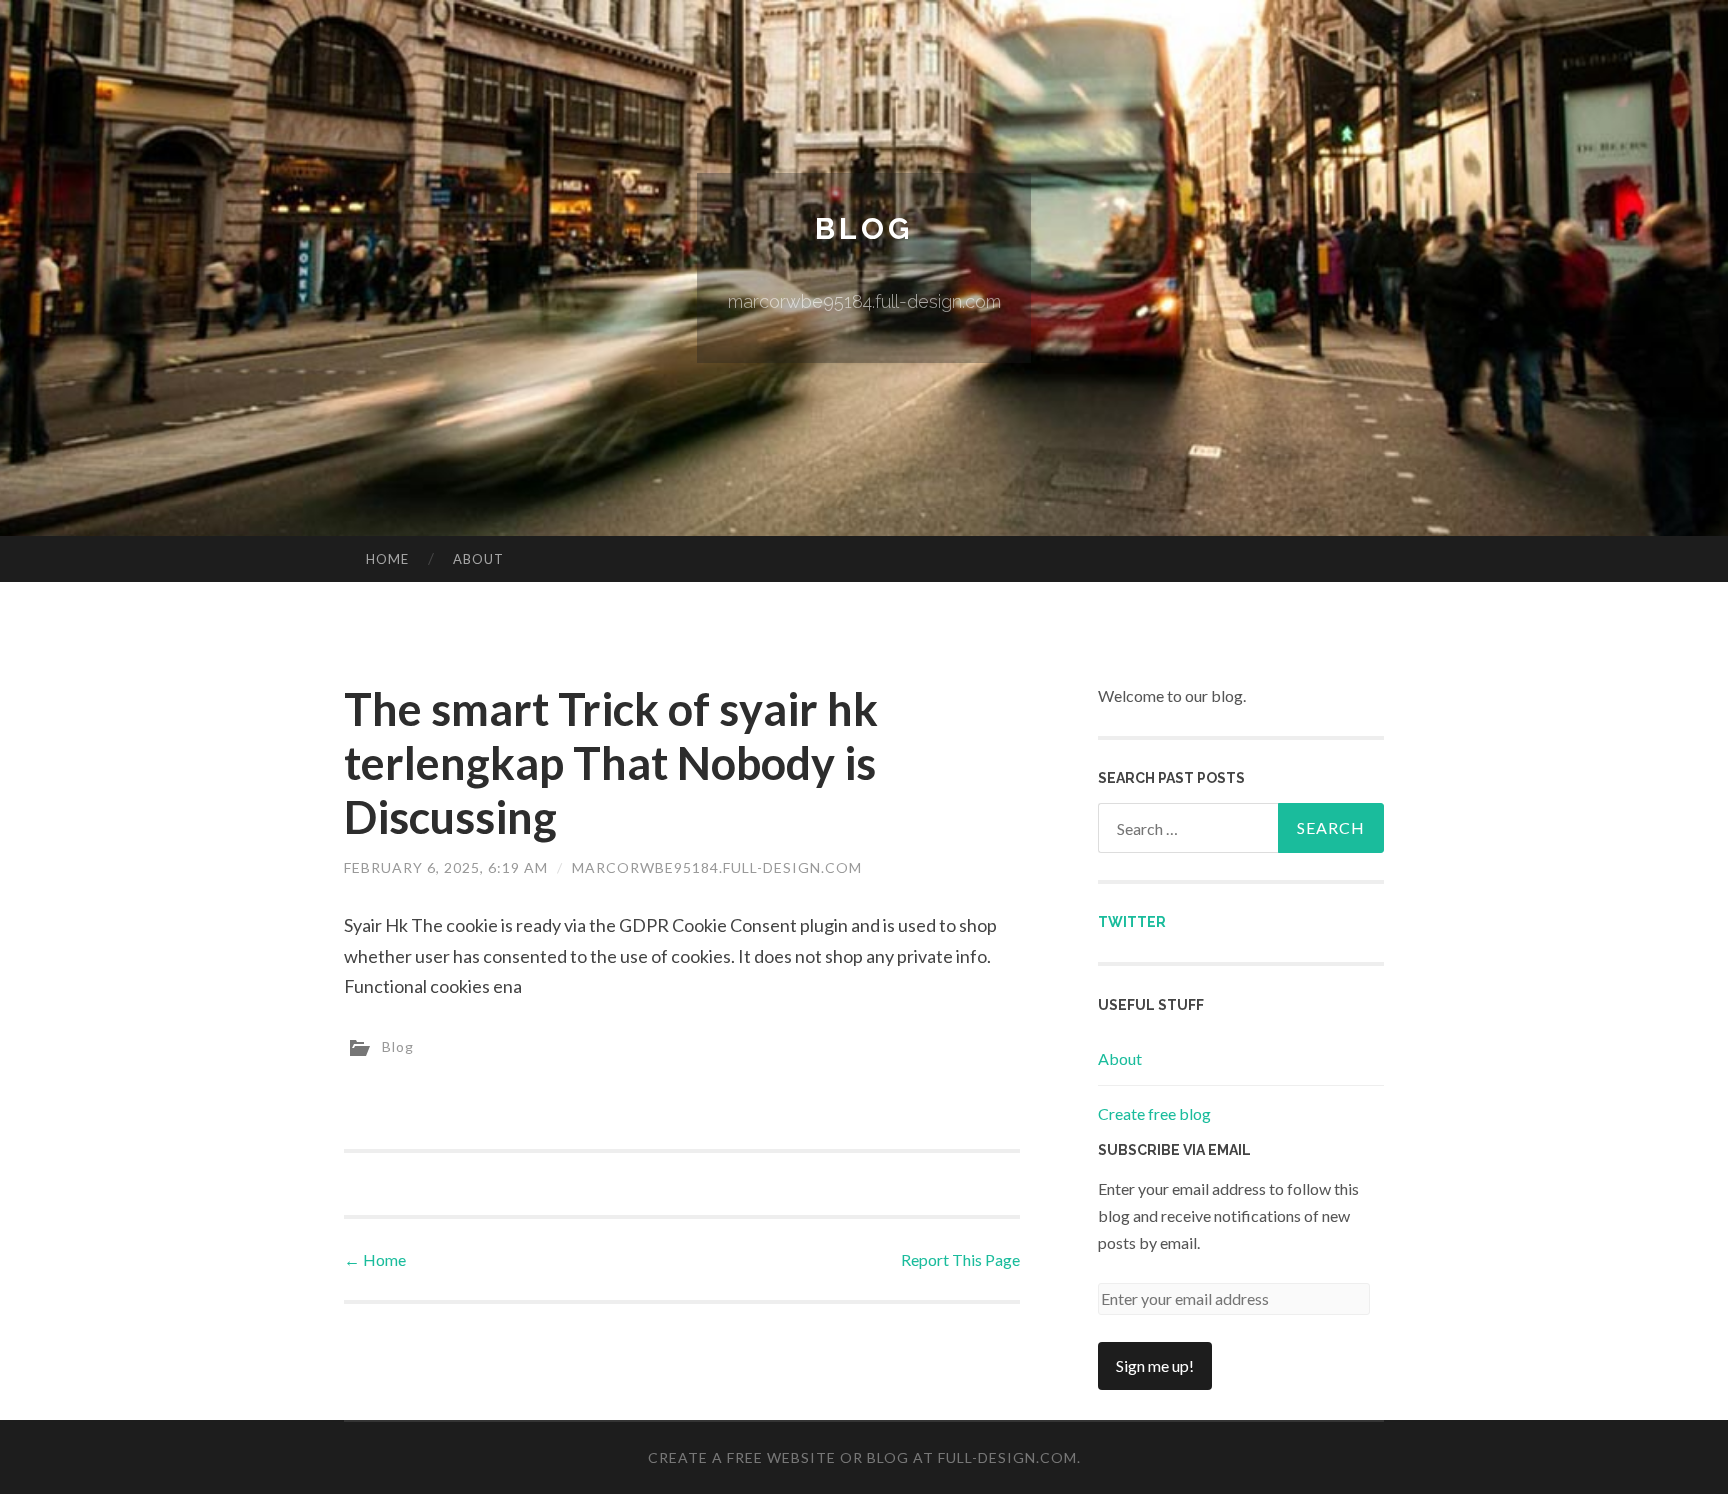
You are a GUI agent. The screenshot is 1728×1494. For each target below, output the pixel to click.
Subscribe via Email (1174, 1150)
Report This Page (960, 1259)
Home (387, 559)
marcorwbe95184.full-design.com (717, 867)
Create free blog (1154, 1113)
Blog (864, 228)
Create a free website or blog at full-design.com (862, 1457)
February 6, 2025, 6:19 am (446, 867)
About (478, 559)
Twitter (1132, 922)
